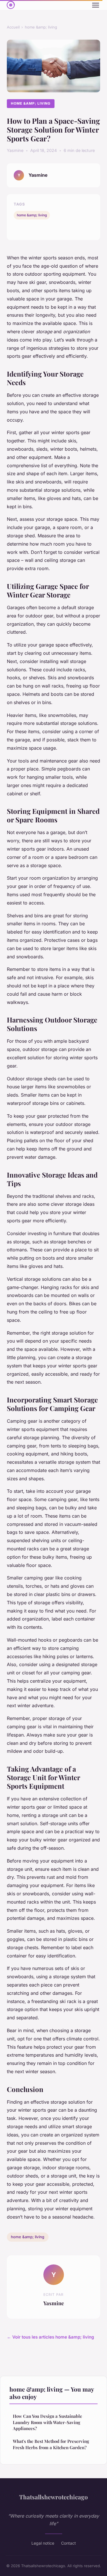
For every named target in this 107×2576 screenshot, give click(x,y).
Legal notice (43, 2543)
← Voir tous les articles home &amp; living (51, 2337)
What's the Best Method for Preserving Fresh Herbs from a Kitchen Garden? (51, 2444)
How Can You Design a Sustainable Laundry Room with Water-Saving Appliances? (48, 2422)
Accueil (13, 27)
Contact (68, 2543)
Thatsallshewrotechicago (53, 2497)
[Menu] (96, 5)
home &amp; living (41, 27)
